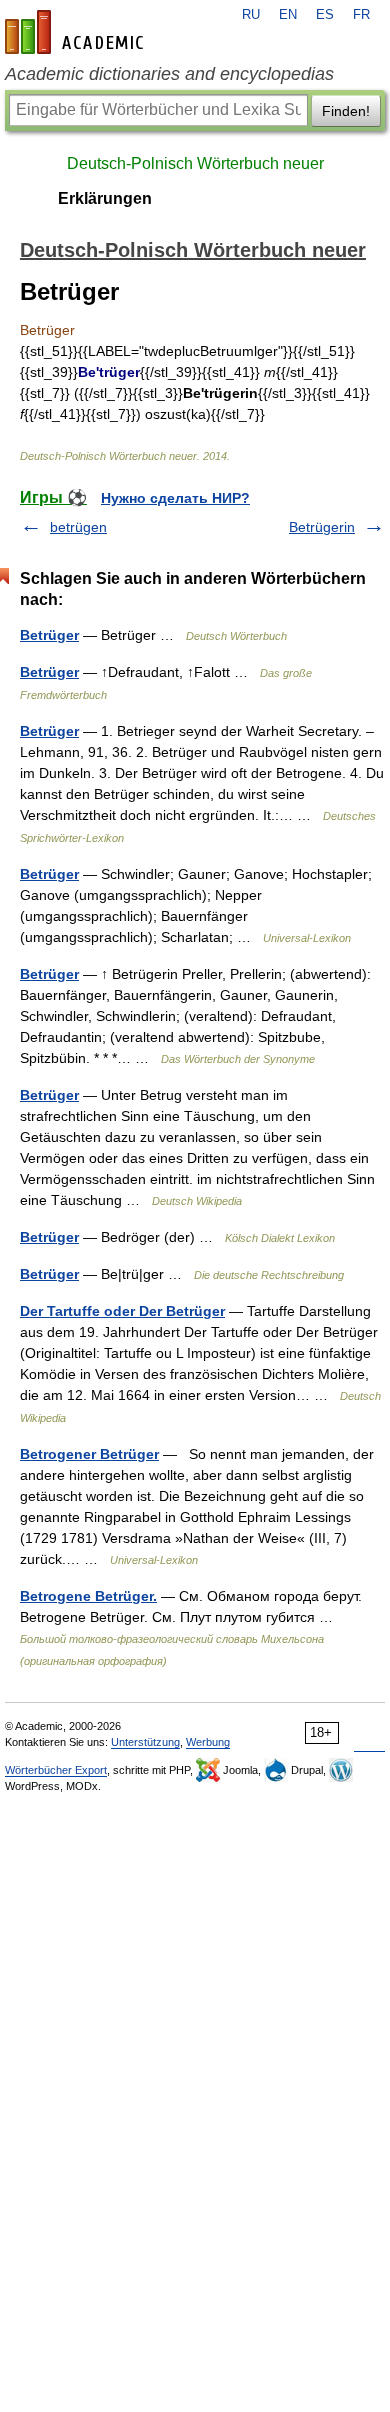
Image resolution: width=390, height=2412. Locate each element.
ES (325, 15)
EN (288, 15)
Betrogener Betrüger (89, 1454)
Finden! (346, 111)
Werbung (208, 1742)
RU (251, 15)
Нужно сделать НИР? (175, 498)
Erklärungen (105, 198)
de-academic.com (77, 32)
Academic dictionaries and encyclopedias (169, 74)
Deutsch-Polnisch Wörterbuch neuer (195, 163)
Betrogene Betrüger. (88, 1596)
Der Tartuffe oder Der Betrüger (122, 1311)
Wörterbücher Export (56, 1770)
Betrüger (49, 635)
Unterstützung (145, 1742)
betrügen (78, 527)
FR (361, 15)
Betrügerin (322, 527)
